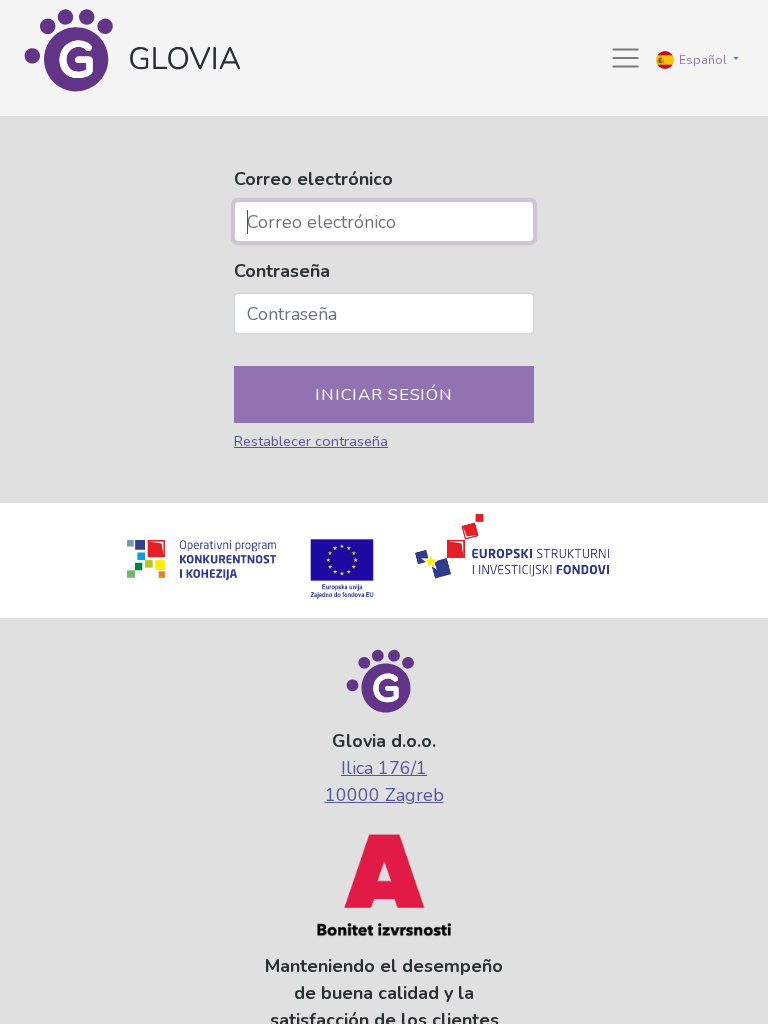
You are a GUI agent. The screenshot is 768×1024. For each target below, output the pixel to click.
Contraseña (282, 271)
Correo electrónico (313, 179)
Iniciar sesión (384, 394)
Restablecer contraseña (311, 441)
